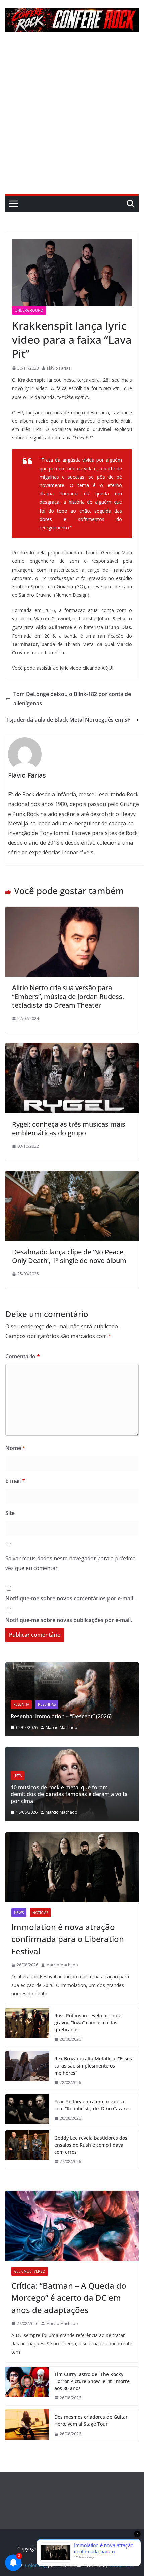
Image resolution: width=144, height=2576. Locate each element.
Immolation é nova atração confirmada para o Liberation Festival (68, 1939)
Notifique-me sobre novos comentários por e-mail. (70, 1598)
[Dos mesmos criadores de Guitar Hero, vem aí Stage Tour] (27, 2425)
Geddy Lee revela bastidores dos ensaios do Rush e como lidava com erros (91, 2145)
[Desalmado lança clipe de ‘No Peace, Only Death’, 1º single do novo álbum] (72, 1176)
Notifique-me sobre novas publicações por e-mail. (69, 1620)
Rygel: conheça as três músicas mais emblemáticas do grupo (69, 1128)
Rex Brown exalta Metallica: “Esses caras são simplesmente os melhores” (93, 2066)
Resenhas (124, 1690)
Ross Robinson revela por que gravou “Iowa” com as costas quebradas (88, 2022)
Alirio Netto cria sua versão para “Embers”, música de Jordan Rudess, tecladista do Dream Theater (68, 996)
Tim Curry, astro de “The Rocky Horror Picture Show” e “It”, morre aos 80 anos (92, 2381)
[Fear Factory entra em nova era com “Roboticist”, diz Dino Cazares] (27, 2110)
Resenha (99, 1690)
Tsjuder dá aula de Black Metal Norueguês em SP (68, 720)
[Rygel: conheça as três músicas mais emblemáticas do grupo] (72, 1048)
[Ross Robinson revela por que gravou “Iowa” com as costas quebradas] (27, 2027)
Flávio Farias (59, 368)
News (19, 1913)
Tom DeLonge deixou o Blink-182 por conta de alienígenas (72, 699)
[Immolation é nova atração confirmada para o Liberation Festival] (72, 1867)
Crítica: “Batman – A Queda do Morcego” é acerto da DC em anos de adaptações (69, 2298)
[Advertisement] (72, 119)
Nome (15, 1448)
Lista (108, 1782)
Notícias (40, 1913)
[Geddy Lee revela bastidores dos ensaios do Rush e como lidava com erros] (27, 2150)
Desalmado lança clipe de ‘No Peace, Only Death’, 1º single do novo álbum (69, 1256)
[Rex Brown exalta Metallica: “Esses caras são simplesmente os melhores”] (27, 2071)
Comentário (23, 1356)
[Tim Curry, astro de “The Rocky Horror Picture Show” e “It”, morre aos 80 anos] (27, 2386)
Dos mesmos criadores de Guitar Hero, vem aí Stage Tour (91, 2420)
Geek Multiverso (30, 2271)
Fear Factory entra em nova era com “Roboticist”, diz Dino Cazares (92, 2105)
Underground (29, 310)
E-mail (15, 1481)
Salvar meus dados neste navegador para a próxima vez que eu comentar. (70, 1563)
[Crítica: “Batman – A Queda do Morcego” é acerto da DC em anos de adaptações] (72, 2226)
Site (10, 1513)
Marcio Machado (19, 1812)
